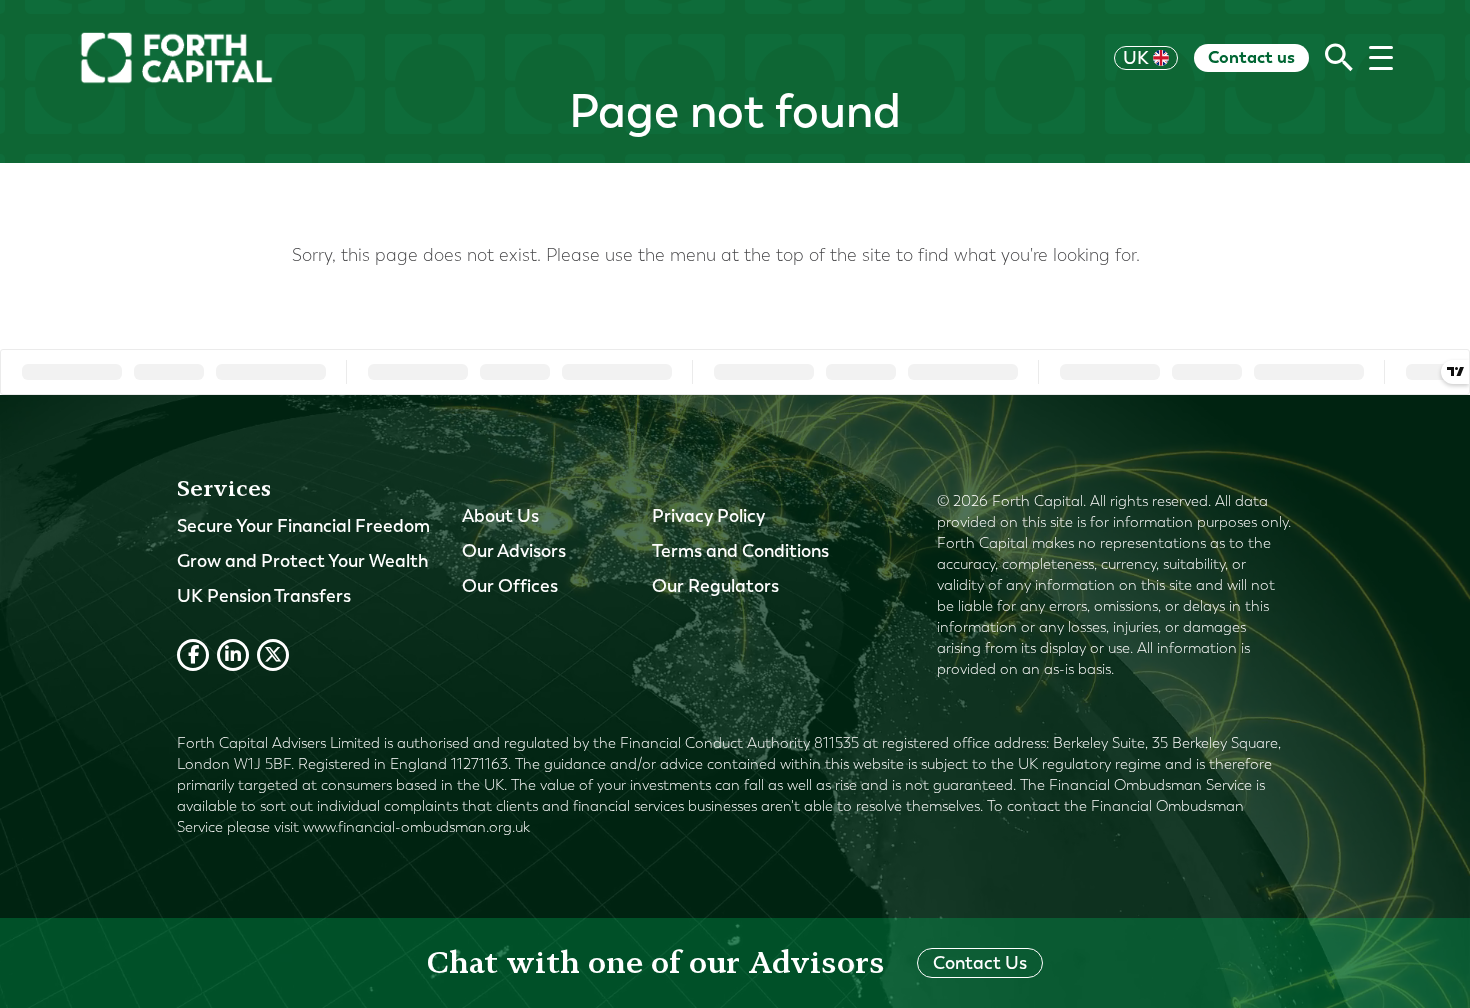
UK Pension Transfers (264, 596)
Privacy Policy (708, 516)
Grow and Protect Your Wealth (302, 561)
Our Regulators (715, 586)
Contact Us (980, 963)
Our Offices (510, 586)
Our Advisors (514, 551)
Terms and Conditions (740, 551)
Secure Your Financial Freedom (303, 526)
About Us (500, 516)
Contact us (1251, 57)
